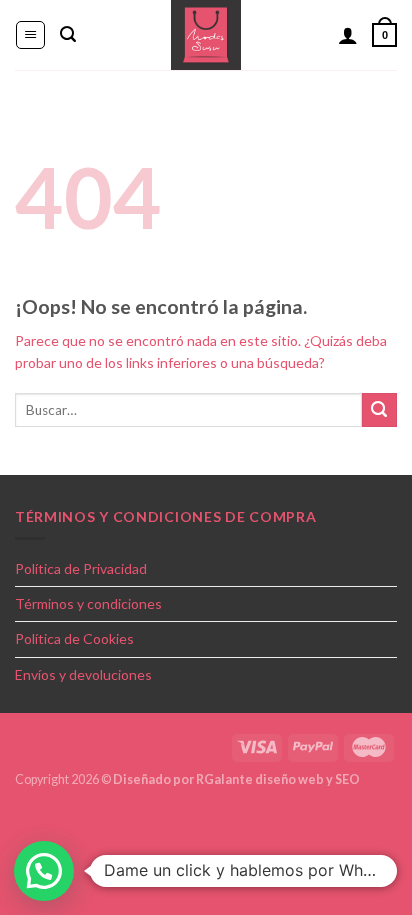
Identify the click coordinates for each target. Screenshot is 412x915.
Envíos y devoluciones (83, 674)
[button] (44, 871)
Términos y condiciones (88, 603)
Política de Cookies (74, 638)
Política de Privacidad (81, 568)
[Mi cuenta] (348, 35)
